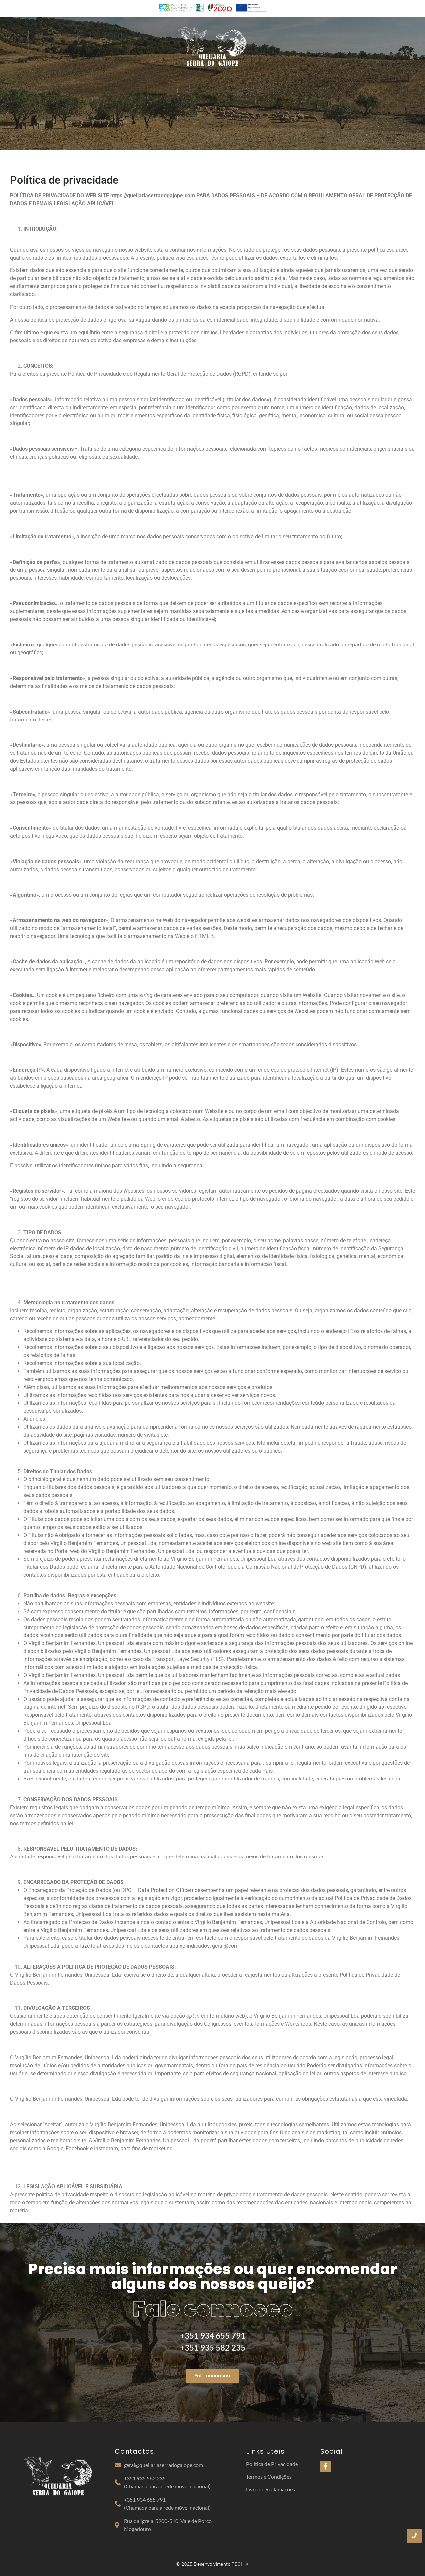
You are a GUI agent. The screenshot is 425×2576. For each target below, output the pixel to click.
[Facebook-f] (326, 2466)
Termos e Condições (269, 2477)
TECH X (240, 2564)
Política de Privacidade (272, 2464)
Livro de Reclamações (270, 2489)
